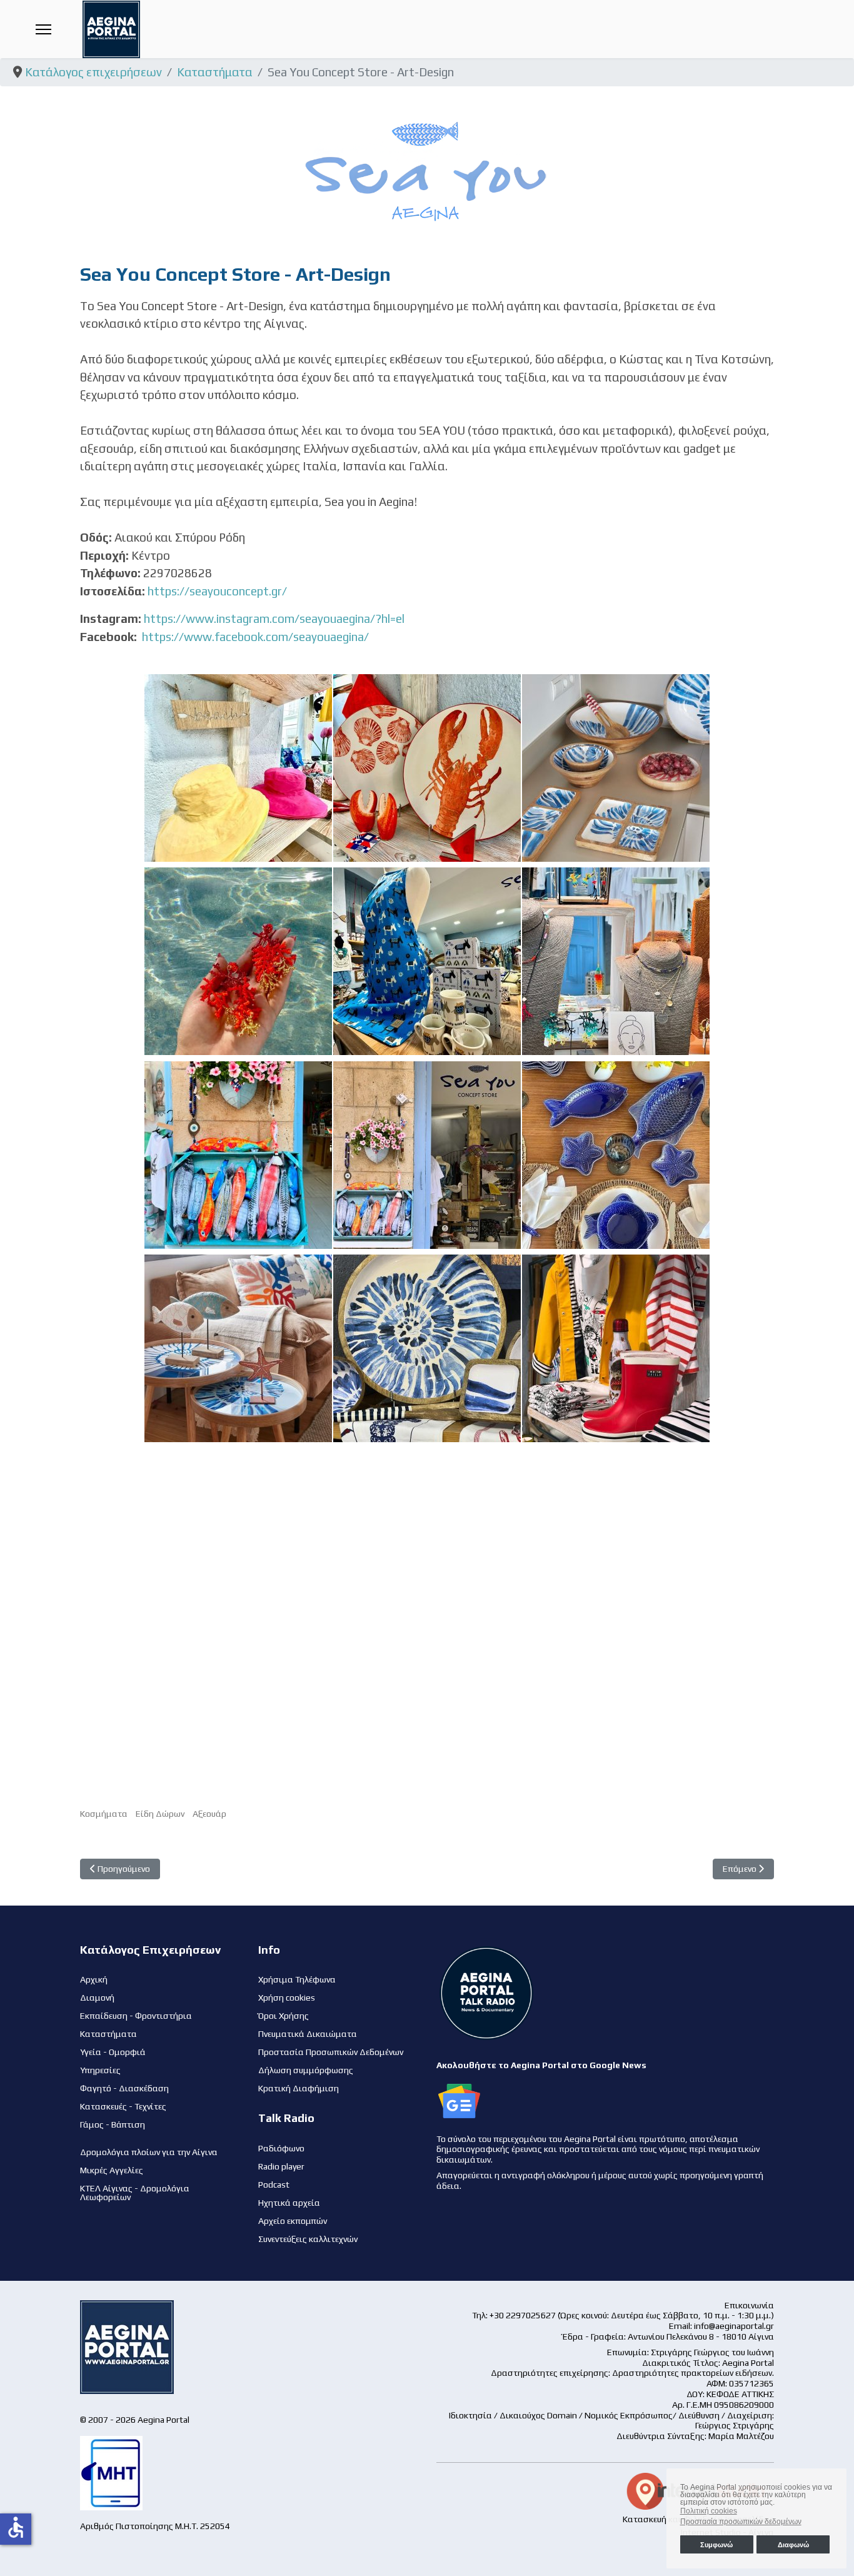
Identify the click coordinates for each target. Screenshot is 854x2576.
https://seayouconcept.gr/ (217, 591)
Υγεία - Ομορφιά (113, 2052)
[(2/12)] (427, 768)
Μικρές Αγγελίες (112, 2170)
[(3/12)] (616, 768)
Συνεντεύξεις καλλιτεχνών (308, 2239)
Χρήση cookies (287, 1998)
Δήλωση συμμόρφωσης (306, 2070)
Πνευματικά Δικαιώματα (308, 2034)
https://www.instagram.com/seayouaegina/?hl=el (274, 619)
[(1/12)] (238, 768)
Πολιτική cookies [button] (709, 2511)
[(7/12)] (238, 1155)
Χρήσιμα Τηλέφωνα (297, 1979)
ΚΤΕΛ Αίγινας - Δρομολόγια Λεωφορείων (135, 2193)
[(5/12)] (427, 961)
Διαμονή (97, 1998)
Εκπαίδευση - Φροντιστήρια (136, 2016)
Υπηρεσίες (100, 2070)
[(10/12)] (238, 1348)
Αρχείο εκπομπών (293, 2221)
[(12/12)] (616, 1348)
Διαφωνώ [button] (793, 2545)
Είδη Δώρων (160, 1814)
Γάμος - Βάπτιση (113, 2124)
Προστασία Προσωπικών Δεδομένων (331, 2052)
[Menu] (43, 29)
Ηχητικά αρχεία (289, 2203)
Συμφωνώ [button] (716, 2545)
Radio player (281, 2166)
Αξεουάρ (209, 1814)
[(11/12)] (427, 1348)
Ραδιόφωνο (281, 2148)
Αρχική (94, 1979)
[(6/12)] (616, 961)
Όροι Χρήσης (284, 2016)
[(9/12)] (616, 1155)
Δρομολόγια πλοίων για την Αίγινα (149, 2152)
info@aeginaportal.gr (734, 2326)
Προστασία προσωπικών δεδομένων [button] (741, 2522)
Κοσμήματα (104, 1814)
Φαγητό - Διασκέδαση (124, 2088)
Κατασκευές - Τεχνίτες (123, 2106)
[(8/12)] (427, 1155)
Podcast (274, 2185)
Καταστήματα (108, 2034)
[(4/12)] (238, 961)
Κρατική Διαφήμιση (299, 2088)
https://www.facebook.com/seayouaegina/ (255, 637)
